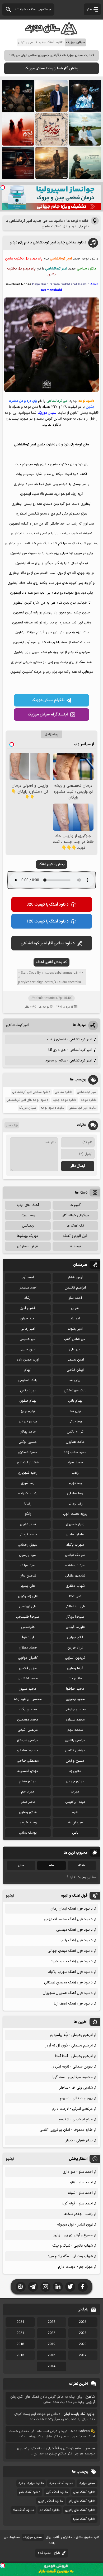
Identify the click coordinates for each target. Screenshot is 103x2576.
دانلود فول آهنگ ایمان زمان (72, 1909)
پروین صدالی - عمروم (76, 2098)
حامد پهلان (28, 1432)
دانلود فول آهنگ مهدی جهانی (70, 1951)
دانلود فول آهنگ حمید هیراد (72, 1961)
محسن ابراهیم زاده (28, 1699)
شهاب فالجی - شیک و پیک (72, 2246)
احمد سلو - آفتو (81, 2182)
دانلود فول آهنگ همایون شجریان (68, 1993)
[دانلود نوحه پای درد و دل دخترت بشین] (52, 391)
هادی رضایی (28, 1812)
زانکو (28, 1514)
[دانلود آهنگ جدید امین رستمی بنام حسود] (52, 163)
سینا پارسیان (28, 1555)
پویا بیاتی (75, 1421)
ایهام (28, 1370)
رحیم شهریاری (28, 1473)
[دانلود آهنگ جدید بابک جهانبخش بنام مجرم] (18, 129)
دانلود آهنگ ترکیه (84, 2519)
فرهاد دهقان (28, 1648)
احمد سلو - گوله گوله (77, 2203)
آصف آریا (28, 1277)
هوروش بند (75, 1823)
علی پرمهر (28, 1586)
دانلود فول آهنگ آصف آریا (73, 2004)
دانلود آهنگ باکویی (50, 2501)
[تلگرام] (33, 2287)
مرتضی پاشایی (75, 1740)
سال (21, 1866)
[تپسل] (3, 188)
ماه (51, 1866)
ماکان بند (75, 1679)
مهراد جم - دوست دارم (75, 2267)
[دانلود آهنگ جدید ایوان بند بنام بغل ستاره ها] (18, 96)
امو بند (75, 1319)
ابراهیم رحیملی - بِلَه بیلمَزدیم (71, 2035)
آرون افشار (75, 1277)
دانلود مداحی (64, 1092)
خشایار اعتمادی (28, 1463)
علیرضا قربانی (75, 1627)
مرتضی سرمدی (28, 1740)
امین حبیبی (28, 1349)
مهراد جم (28, 1792)
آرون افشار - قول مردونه (75, 2225)
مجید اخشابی (28, 1679)
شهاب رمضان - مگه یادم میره (70, 2256)
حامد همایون (75, 1442)
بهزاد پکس (28, 1391)
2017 (83, 2355)
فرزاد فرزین (75, 1648)
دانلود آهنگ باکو (30, 2492)
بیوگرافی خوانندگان (75, 1215)
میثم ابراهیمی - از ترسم (76, 2119)
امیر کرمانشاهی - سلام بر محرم (69, 1061)
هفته (82, 1866)
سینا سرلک (28, 1565)
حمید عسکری (28, 1452)
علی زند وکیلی (28, 1596)
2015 (20, 2355)
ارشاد (28, 1298)
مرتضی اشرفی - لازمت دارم (72, 2109)
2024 (20, 2322)
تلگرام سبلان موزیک (48, 700)
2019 (51, 2344)
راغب (75, 1473)
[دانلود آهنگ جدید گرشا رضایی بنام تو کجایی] (85, 163)
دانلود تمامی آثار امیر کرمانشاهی (48, 943)
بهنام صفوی (28, 1401)
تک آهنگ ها (75, 1226)
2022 (51, 2333)
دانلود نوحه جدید (65, 1100)
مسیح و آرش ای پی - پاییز (73, 2235)
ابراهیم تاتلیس (75, 1288)
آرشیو (10, 1896)
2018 (20, 2344)
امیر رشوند (75, 1329)
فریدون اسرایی (75, 1658)
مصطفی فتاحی (28, 1761)
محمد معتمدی (28, 1720)
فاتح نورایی (75, 1637)
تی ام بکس (75, 1432)
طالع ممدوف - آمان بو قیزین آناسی (66, 2130)
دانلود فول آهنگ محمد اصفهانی (68, 1919)
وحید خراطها (28, 1823)
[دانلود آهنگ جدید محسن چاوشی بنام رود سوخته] (52, 129)
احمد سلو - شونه (80, 2193)
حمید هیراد (75, 1463)
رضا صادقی (75, 1493)
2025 (51, 2322)
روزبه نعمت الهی (75, 1514)
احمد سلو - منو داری (78, 2172)
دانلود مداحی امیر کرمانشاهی (31, 1092)
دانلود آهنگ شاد (23, 2510)
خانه (85, 221)
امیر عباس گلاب (75, 1339)
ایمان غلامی (75, 1370)
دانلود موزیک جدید (31, 2483)
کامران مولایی (28, 1658)
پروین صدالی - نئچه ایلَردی (72, 2067)
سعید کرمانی (28, 1535)
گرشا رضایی (75, 1668)
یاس (75, 1833)
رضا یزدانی (75, 1504)
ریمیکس (28, 1226)
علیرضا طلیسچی (28, 1617)
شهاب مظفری (75, 1586)
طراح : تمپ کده (49, 2553)
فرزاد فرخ (28, 1637)
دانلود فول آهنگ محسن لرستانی (68, 1983)
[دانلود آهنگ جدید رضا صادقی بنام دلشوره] (18, 163)
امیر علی (75, 1349)
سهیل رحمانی (28, 1545)
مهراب (75, 1792)
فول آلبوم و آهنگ (75, 1236)
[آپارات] (21, 2287)
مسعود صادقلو (28, 1751)
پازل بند (75, 1411)
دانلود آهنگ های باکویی (80, 2510)
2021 (20, 2333)
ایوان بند (75, 1380)
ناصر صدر (28, 1802)
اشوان (75, 1308)
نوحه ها (72, 221)
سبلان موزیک (28, 1108)
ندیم (75, 1812)
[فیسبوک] (83, 2287)
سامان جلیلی (75, 1535)
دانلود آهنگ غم (50, 2510)
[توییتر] (70, 2287)
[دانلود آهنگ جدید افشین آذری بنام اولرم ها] (52, 96)
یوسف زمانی (28, 1833)
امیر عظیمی (28, 1339)
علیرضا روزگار (75, 1617)
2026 (83, 2322)
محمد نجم (75, 1730)
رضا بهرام (75, 1483)
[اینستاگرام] (45, 2287)
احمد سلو (75, 1298)
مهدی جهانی (75, 1781)
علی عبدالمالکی (75, 1607)
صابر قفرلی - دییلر (79, 2140)
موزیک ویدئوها (28, 1236)
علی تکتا (75, 1596)
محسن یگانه (28, 1709)
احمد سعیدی (28, 1288)
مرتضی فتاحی (75, 1751)
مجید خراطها (75, 1689)
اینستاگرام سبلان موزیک (48, 715)
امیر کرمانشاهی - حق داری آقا (70, 1050)
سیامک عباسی (75, 1555)
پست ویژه (28, 1215)
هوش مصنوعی (28, 1246)
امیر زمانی (28, 1329)
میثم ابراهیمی (75, 1802)
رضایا (28, 1504)
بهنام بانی (75, 1401)
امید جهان (28, 1319)
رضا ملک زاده (28, 1493)
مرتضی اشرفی (28, 1730)
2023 (83, 2333)
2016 (51, 2355)
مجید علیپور (28, 1689)
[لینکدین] (58, 2287)
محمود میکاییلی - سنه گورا (73, 2077)
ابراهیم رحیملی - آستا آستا (74, 2056)
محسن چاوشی (75, 1709)
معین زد (75, 1771)
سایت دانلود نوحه (52, 1108)
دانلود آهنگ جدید (61, 2483)
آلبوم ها (75, 1205)
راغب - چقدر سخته (78, 2214)
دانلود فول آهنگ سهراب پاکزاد (70, 1972)
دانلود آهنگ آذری (57, 2492)
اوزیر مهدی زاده (28, 1360)
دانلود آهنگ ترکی (84, 2492)
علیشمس (28, 1627)
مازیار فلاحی (28, 1668)
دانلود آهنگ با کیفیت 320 (48, 905)
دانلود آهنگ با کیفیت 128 (48, 922)
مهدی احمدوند (28, 1771)
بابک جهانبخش (75, 1391)
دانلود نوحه (89, 1100)
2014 (51, 2366)
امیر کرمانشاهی (17, 1025)
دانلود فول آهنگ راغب (76, 1940)
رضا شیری (28, 1483)
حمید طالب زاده (75, 1452)
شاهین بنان (28, 1576)
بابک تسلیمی (28, 1380)
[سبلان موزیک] (51, 33)
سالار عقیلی (28, 1524)
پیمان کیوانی (28, 1421)
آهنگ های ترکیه (28, 1205)
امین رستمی (75, 1360)
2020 (83, 2344)
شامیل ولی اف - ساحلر (76, 2088)
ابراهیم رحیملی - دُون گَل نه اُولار (69, 2046)
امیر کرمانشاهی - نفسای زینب (70, 1039)
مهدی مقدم (28, 1781)
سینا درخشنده (75, 1565)
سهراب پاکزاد (75, 1545)
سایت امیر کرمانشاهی (83, 1108)
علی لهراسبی (28, 1607)
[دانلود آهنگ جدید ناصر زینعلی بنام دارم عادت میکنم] (85, 129)
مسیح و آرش (75, 1761)
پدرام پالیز (28, 1411)
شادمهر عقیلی (75, 1576)
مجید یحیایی (75, 1699)
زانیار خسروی (75, 1524)
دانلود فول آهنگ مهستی (74, 1930)
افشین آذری (28, 1308)
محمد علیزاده (75, 1720)
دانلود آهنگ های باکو (82, 2501)
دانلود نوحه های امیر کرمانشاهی (27, 1100)
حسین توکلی (28, 1442)
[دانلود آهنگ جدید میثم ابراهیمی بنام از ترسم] (85, 96)
